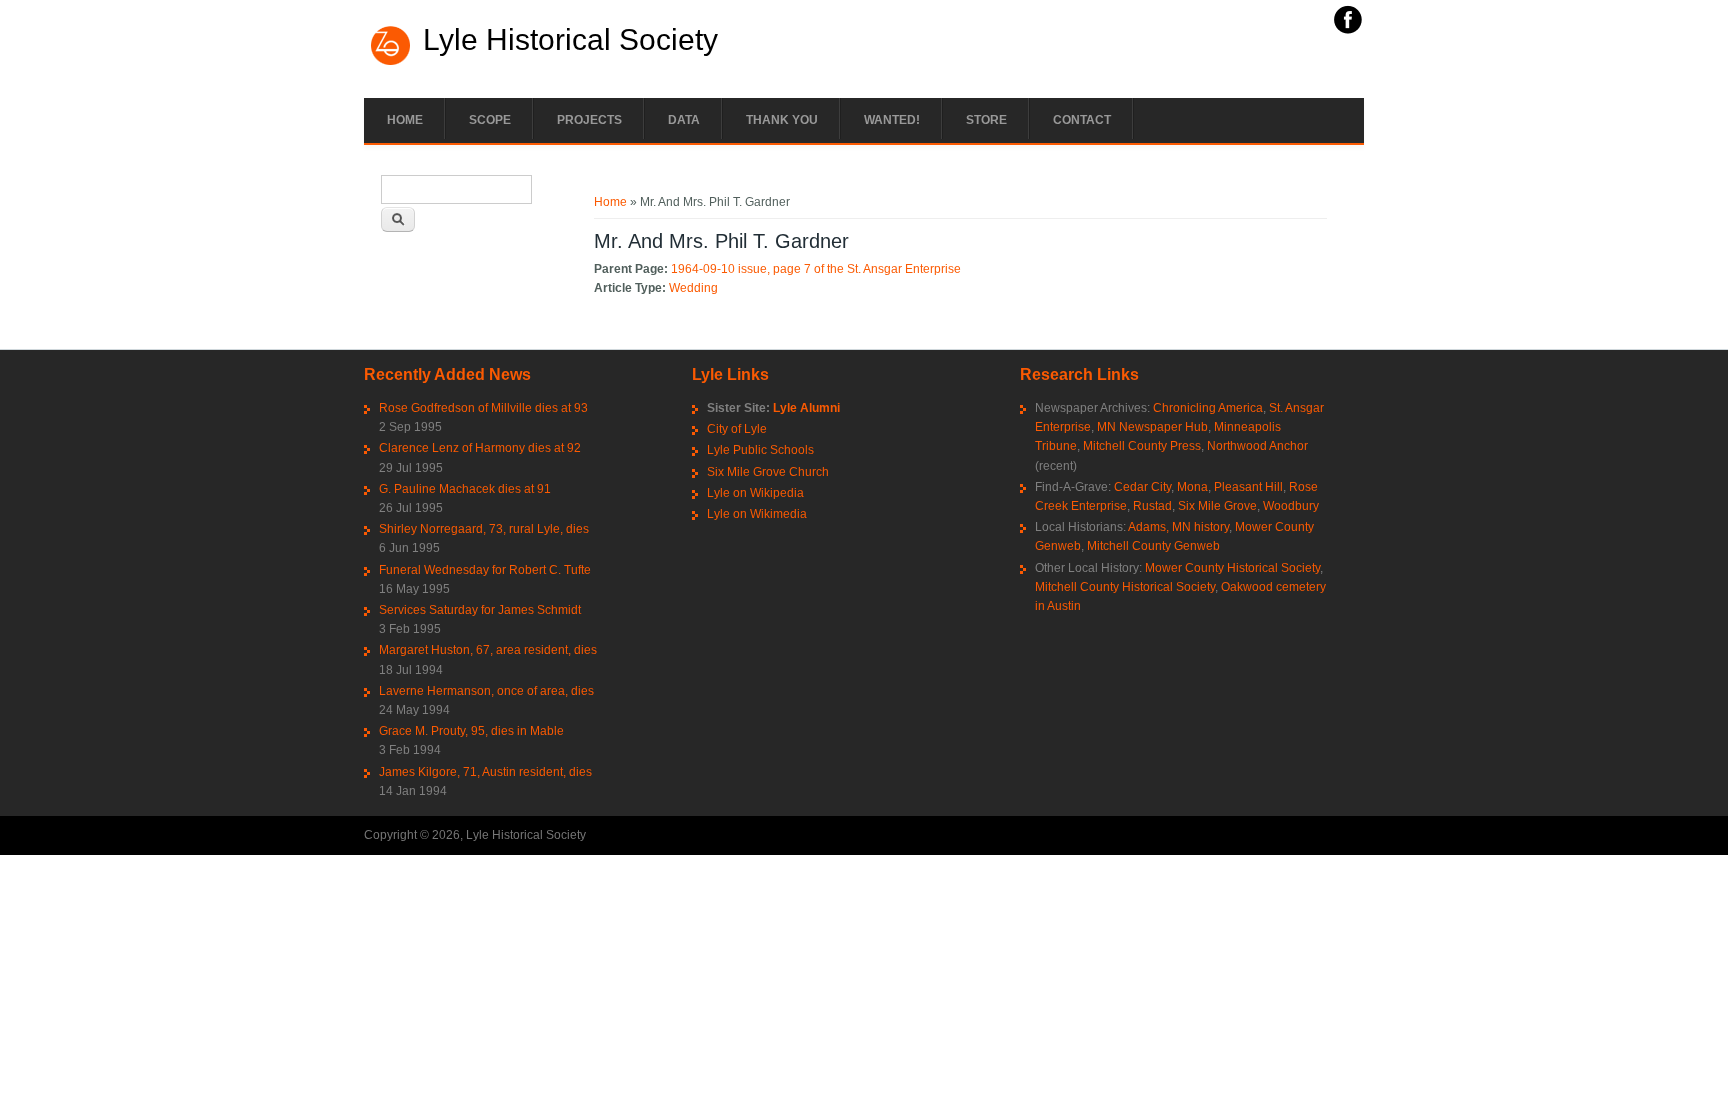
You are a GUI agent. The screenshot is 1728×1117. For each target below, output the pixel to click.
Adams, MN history (1178, 527)
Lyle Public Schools (760, 450)
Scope (490, 120)
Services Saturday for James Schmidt (480, 610)
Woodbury (1291, 506)
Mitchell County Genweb (1153, 546)
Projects (589, 120)
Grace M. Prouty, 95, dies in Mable (471, 731)
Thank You (782, 120)
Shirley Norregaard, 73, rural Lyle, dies (484, 529)
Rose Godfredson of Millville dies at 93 (483, 408)
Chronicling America (1208, 408)
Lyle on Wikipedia (755, 493)
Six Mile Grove (1217, 506)
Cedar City (1142, 487)
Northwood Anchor (1257, 446)
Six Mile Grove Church (768, 472)
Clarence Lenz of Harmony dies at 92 (480, 448)
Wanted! (892, 120)
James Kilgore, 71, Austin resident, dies (485, 772)
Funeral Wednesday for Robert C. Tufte (485, 570)
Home (405, 120)
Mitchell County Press (1142, 446)
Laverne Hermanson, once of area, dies (486, 691)
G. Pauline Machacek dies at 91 (465, 489)
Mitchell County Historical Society (1125, 587)
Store (986, 120)
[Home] (391, 63)
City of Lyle (737, 429)
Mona (1192, 487)
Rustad (1152, 506)
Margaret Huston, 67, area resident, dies (488, 650)
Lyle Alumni (806, 408)
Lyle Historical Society (570, 40)
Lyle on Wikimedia (757, 514)
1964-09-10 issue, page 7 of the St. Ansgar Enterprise (816, 269)
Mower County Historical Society (1232, 568)
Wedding (693, 288)
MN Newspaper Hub (1152, 427)
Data (684, 120)
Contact (1082, 120)
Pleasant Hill (1248, 487)
